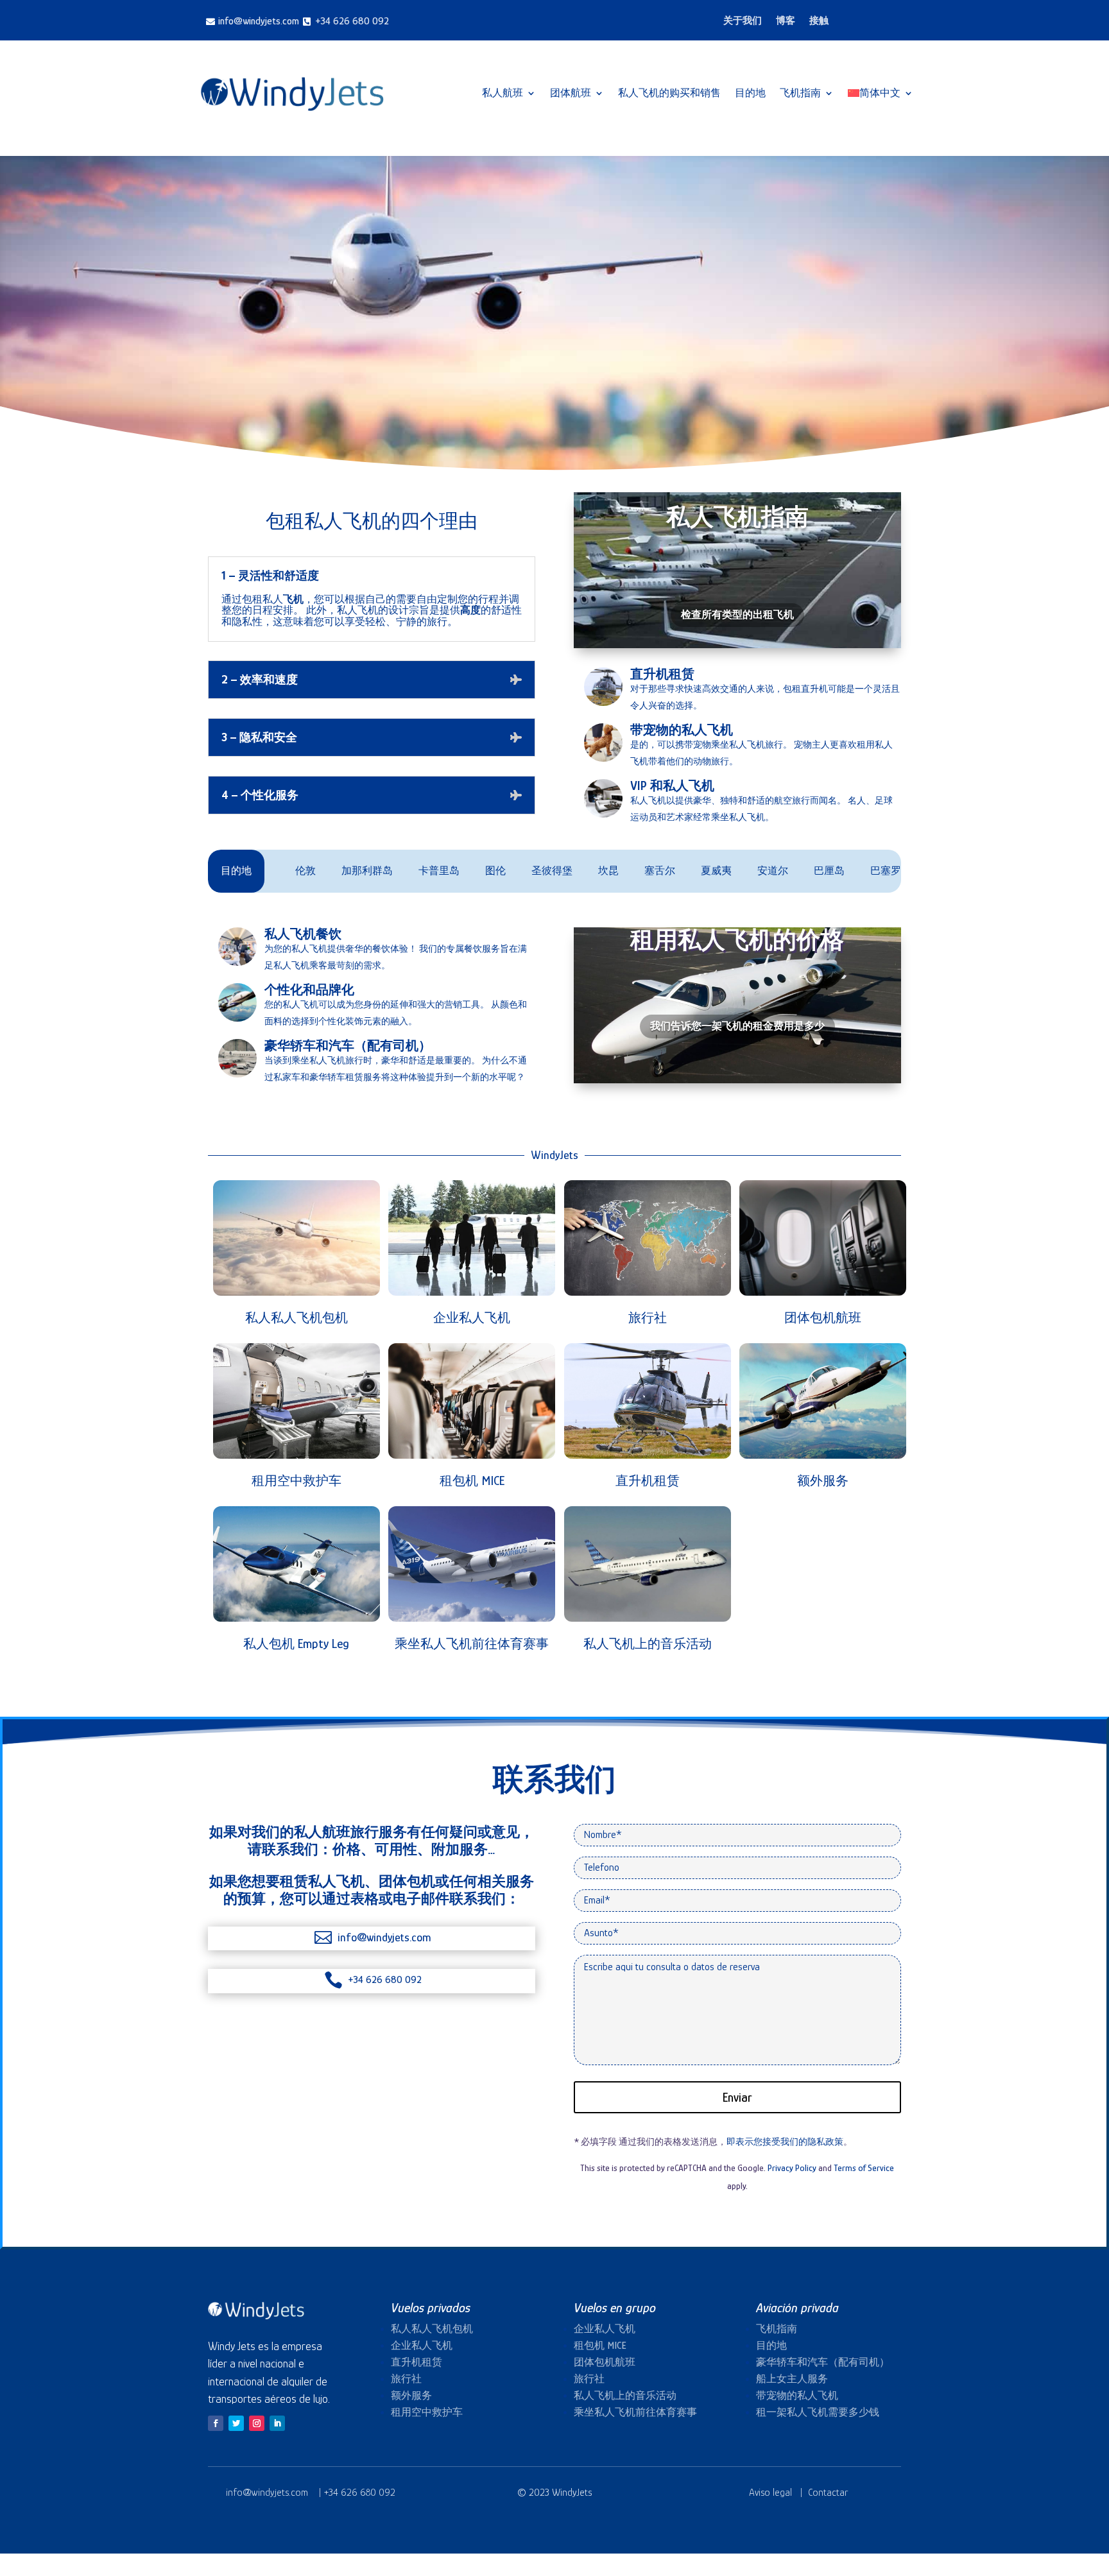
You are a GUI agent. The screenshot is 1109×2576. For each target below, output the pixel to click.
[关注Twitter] (236, 2423)
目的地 (750, 93)
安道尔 (700, 871)
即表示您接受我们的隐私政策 (785, 2142)
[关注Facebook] (216, 2423)
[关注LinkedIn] (277, 2423)
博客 (786, 21)
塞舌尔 (587, 871)
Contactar (828, 2493)
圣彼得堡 (479, 871)
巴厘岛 (757, 871)
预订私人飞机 (550, 348)
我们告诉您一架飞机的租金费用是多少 (737, 1026)
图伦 (423, 871)
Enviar (737, 2097)
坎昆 (536, 871)
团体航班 (571, 93)
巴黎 (875, 871)
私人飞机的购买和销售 (669, 93)
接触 (819, 21)
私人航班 (503, 93)
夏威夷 (644, 871)
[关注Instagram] (257, 2423)
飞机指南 (800, 93)
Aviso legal (770, 2493)
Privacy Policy (792, 2168)
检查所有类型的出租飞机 (737, 615)
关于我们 (743, 21)
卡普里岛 (366, 871)
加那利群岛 (295, 871)
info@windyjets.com (268, 2493)
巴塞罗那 (818, 871)
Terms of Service (864, 2168)
